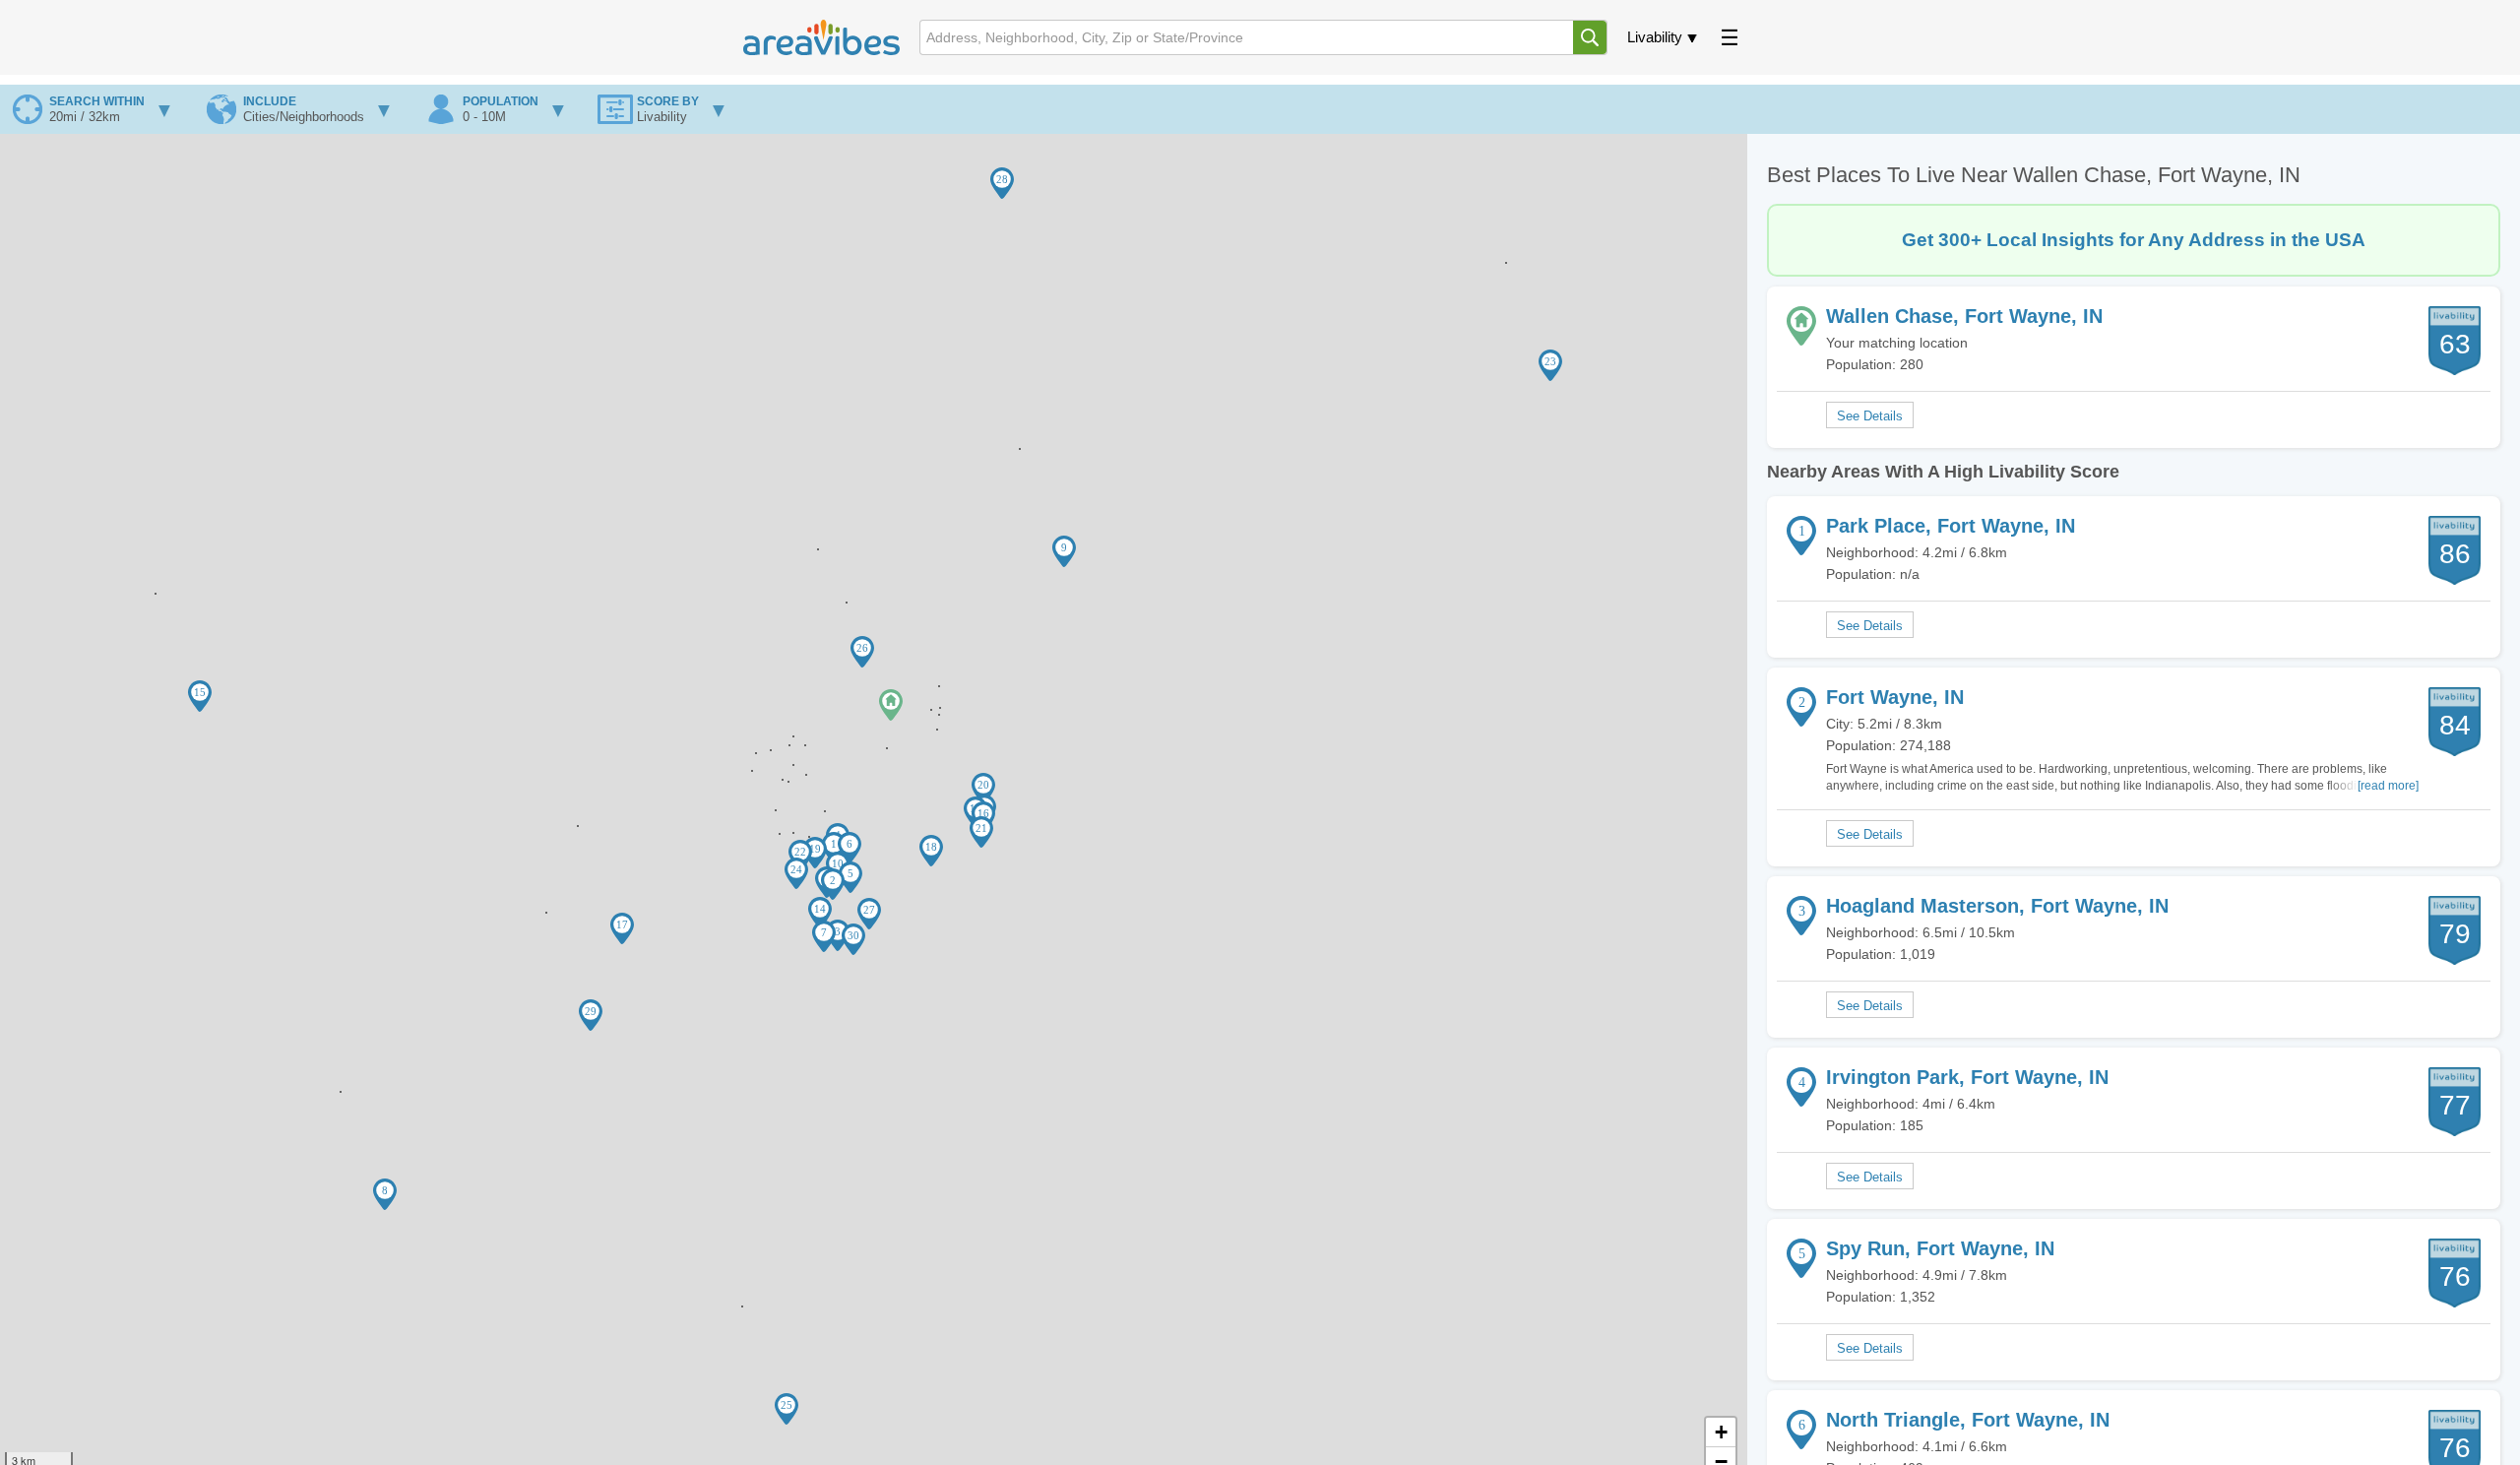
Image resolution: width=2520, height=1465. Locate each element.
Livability (1655, 37)
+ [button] (1721, 1432)
